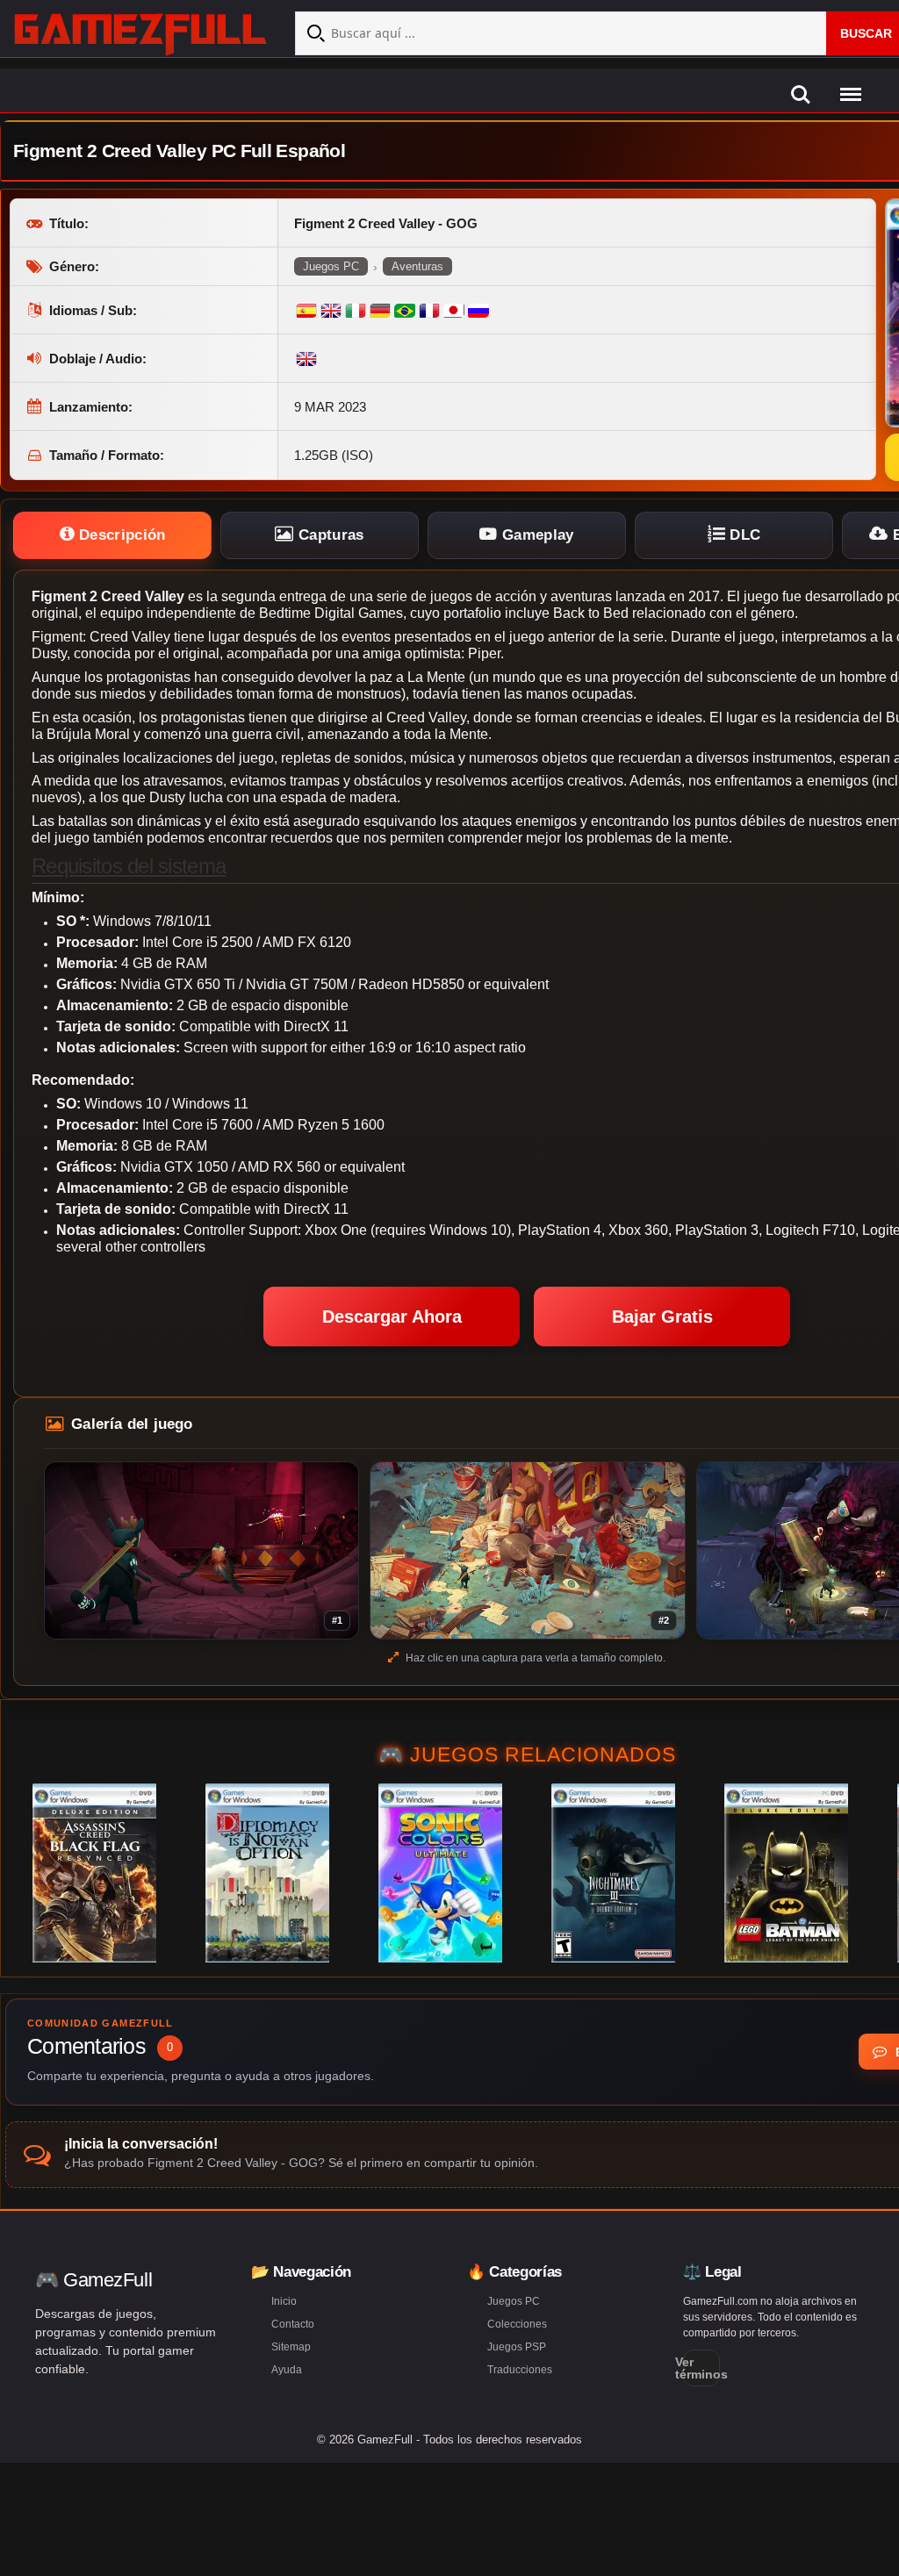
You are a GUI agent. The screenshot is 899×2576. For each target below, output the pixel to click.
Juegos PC (331, 266)
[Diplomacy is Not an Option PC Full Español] (267, 1873)
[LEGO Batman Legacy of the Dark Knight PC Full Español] (786, 1873)
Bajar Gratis (662, 1317)
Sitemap (291, 2347)
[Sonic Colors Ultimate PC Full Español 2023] (440, 1873)
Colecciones (517, 2324)
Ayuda (287, 2370)
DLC (743, 535)
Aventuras (417, 266)
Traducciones (520, 2370)
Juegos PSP (517, 2347)
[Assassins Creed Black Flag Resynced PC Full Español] (94, 1873)
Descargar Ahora (392, 1317)
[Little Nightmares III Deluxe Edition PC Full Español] (613, 1873)
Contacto (293, 2324)
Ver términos (701, 2368)
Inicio (284, 2301)
